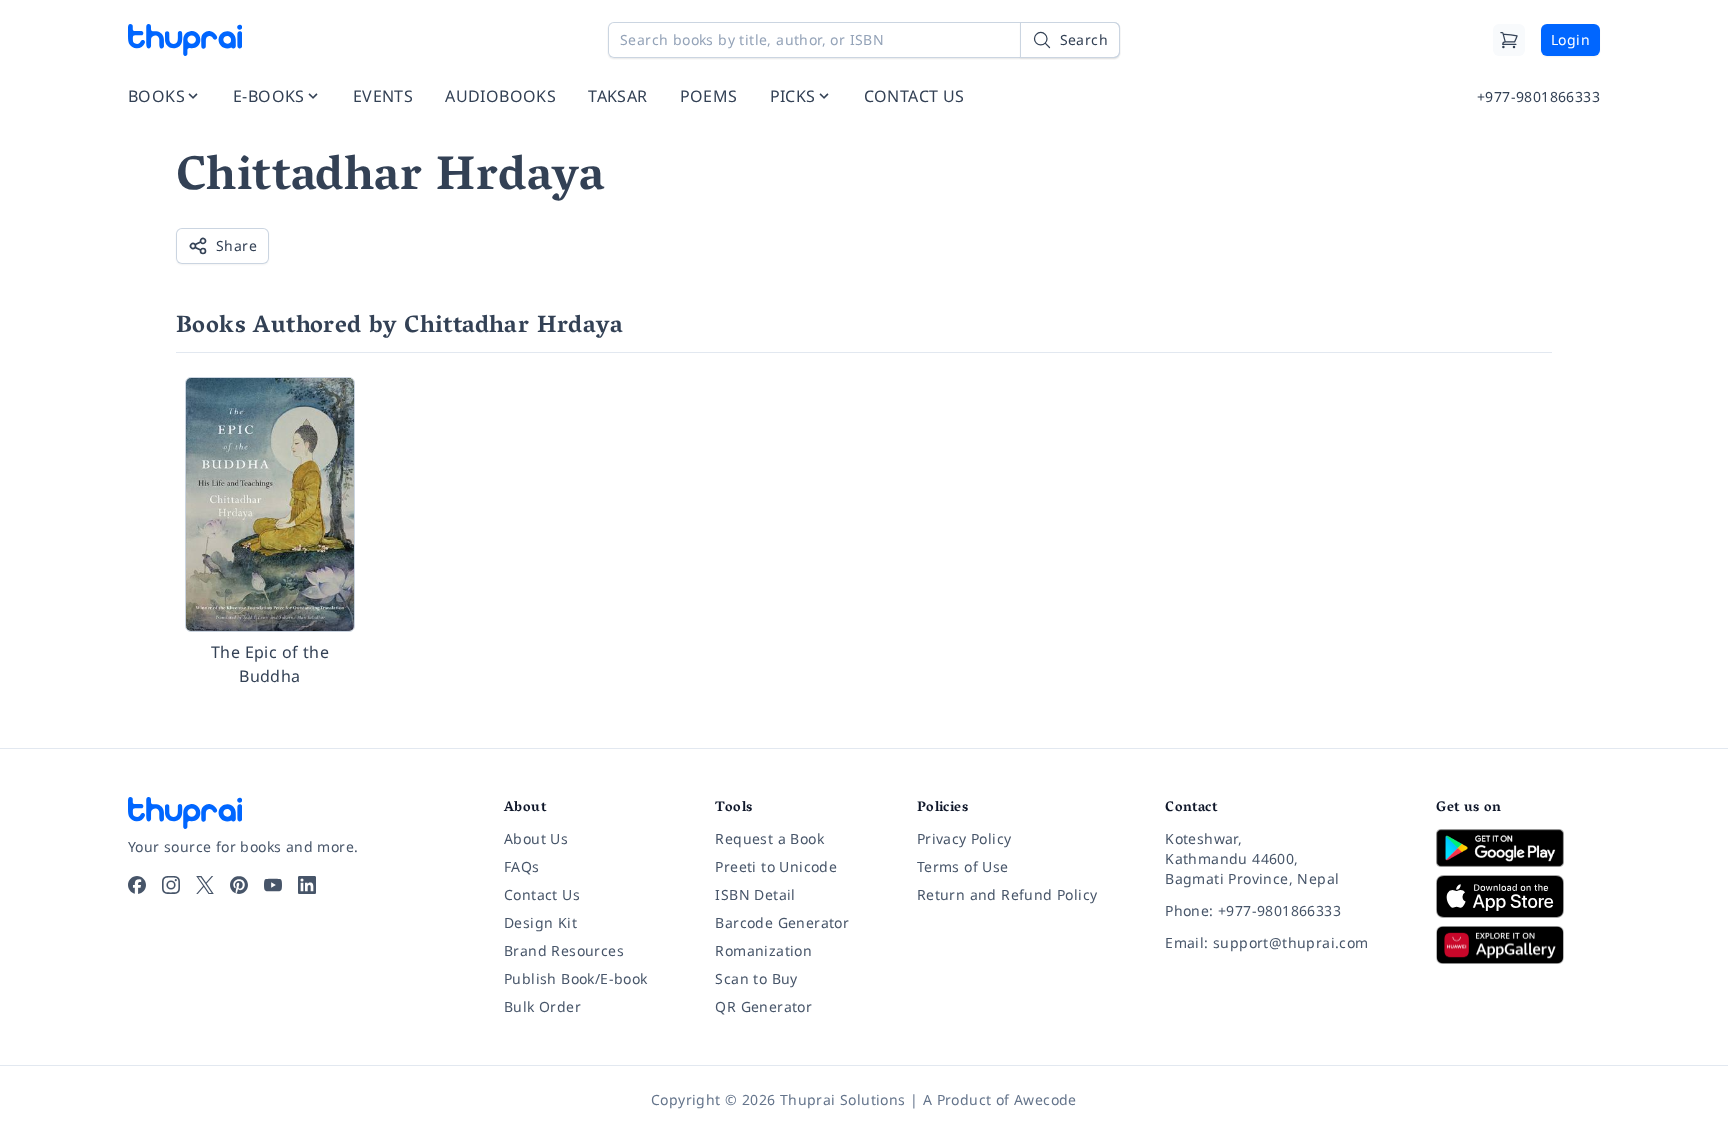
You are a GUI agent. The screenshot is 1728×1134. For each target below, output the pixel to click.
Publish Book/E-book (576, 978)
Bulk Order (542, 1006)
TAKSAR (617, 96)
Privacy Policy (964, 838)
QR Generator (763, 1006)
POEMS (709, 96)
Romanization (763, 950)
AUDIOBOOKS (500, 96)
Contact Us (542, 894)
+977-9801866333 (1538, 96)
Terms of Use (963, 866)
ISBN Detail (755, 894)
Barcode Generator (782, 922)
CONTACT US (914, 96)
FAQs (522, 866)
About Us (536, 838)
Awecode (1045, 1099)
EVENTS (383, 96)
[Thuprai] (185, 40)
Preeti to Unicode (776, 866)
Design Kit (540, 922)
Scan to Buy (756, 978)
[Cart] (1509, 40)
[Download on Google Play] (1518, 848)
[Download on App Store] (1518, 896)
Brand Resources (564, 950)
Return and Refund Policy (1007, 894)
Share (236, 245)
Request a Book (769, 838)
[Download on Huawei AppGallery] (1518, 945)
